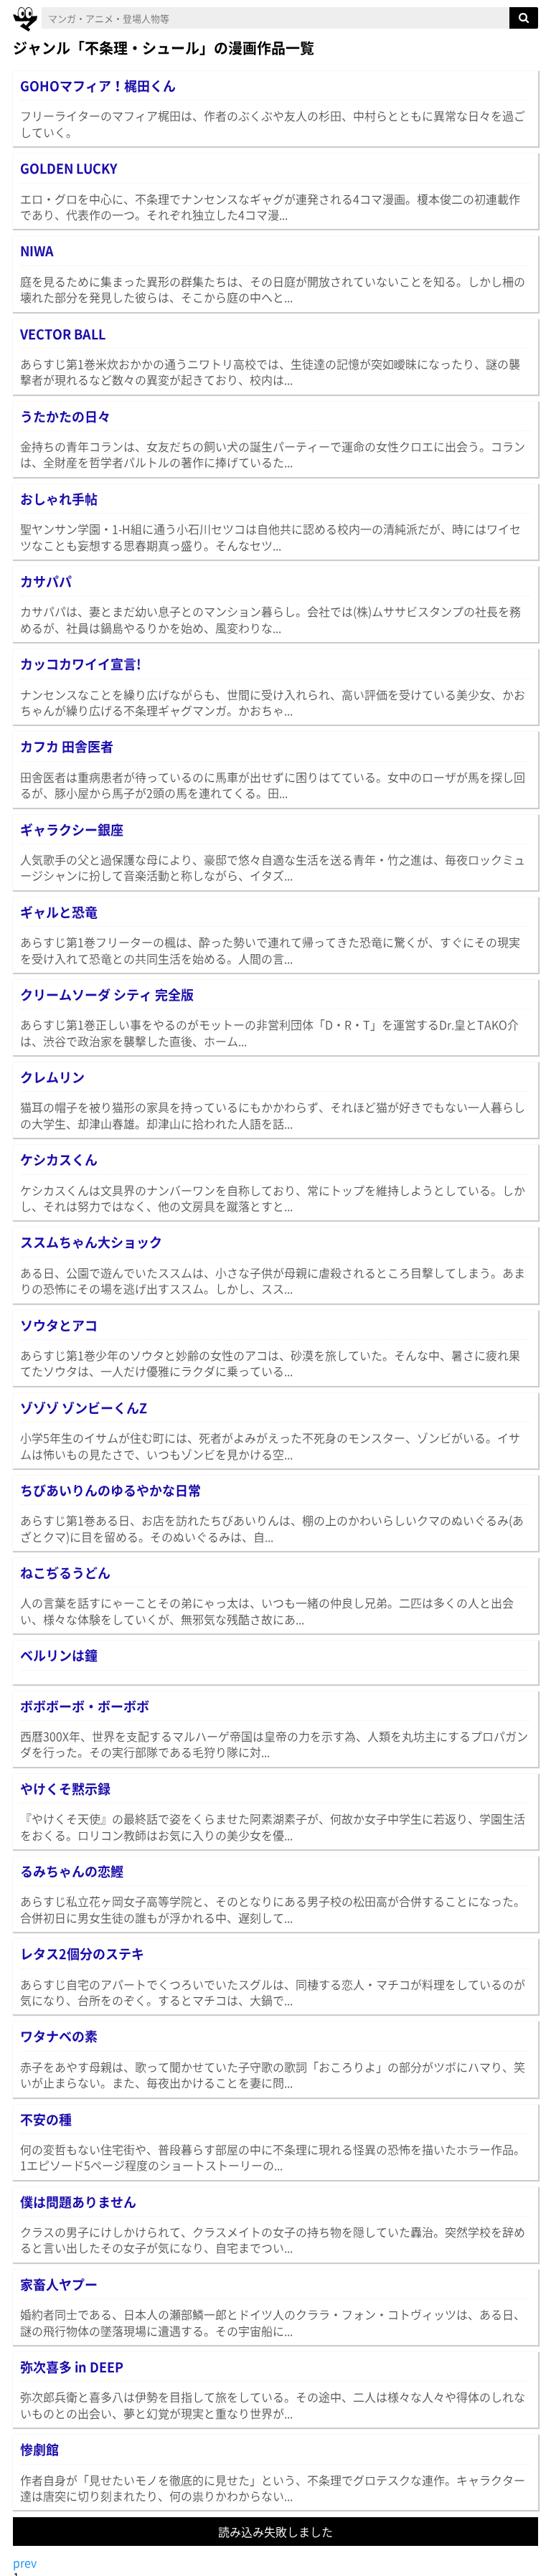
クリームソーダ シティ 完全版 (107, 995)
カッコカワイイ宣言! (81, 664)
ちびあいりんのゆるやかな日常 (110, 1490)
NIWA (37, 251)
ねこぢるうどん (65, 1573)
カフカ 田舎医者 (67, 746)
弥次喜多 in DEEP (72, 2367)
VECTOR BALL (63, 334)
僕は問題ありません (78, 2202)
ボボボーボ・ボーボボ (85, 1706)
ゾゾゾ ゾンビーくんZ (84, 1408)
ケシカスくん (59, 1160)
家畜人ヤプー (59, 2284)
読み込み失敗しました (275, 2532)
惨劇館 (39, 2449)
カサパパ (46, 581)
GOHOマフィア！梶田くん (98, 86)
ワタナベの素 (59, 2036)
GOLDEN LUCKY (69, 168)
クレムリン (52, 1077)
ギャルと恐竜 (59, 912)
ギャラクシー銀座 (72, 830)
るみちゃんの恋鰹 (72, 1871)
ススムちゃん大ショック (91, 1242)
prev (25, 2562)
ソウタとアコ (59, 1325)
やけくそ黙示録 (65, 1789)
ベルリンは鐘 (59, 1655)
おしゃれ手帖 (59, 499)
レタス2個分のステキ (82, 1954)
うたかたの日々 (65, 416)
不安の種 (46, 2119)
